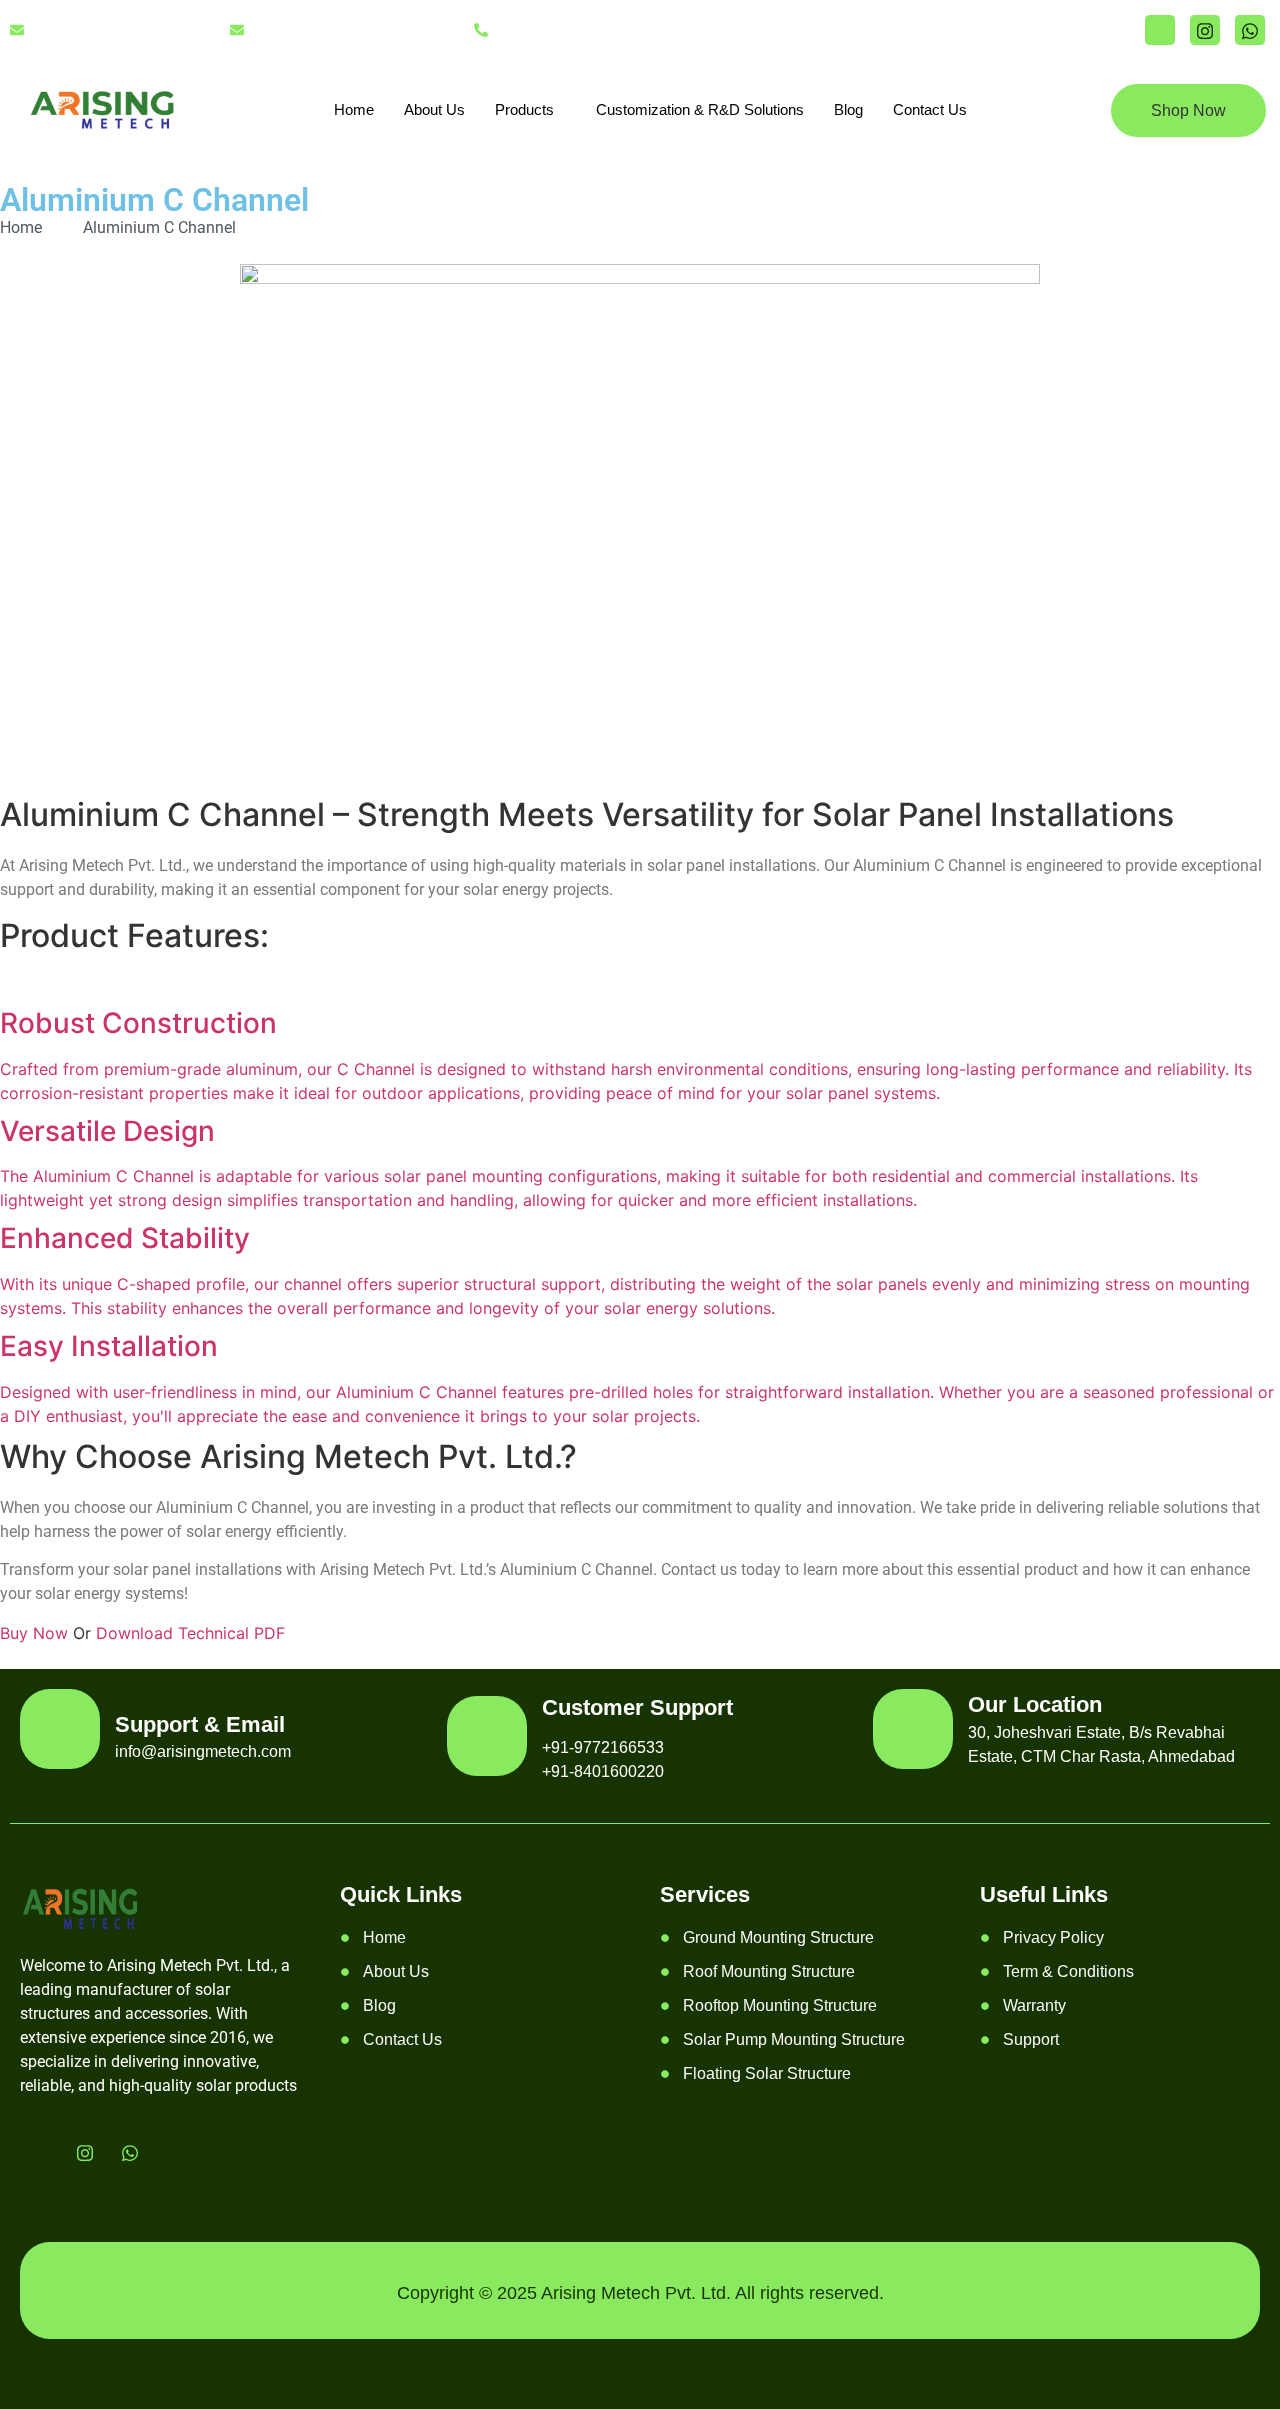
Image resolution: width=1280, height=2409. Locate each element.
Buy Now (36, 1633)
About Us (434, 109)
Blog (848, 109)
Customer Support (637, 1707)
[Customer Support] (487, 1736)
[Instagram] (1205, 30)
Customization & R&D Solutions (700, 109)
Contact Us (930, 109)
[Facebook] (1160, 30)
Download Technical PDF (190, 1633)
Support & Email (200, 1724)
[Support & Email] (60, 1729)
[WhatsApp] (1250, 30)
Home (354, 109)
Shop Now (1188, 110)
